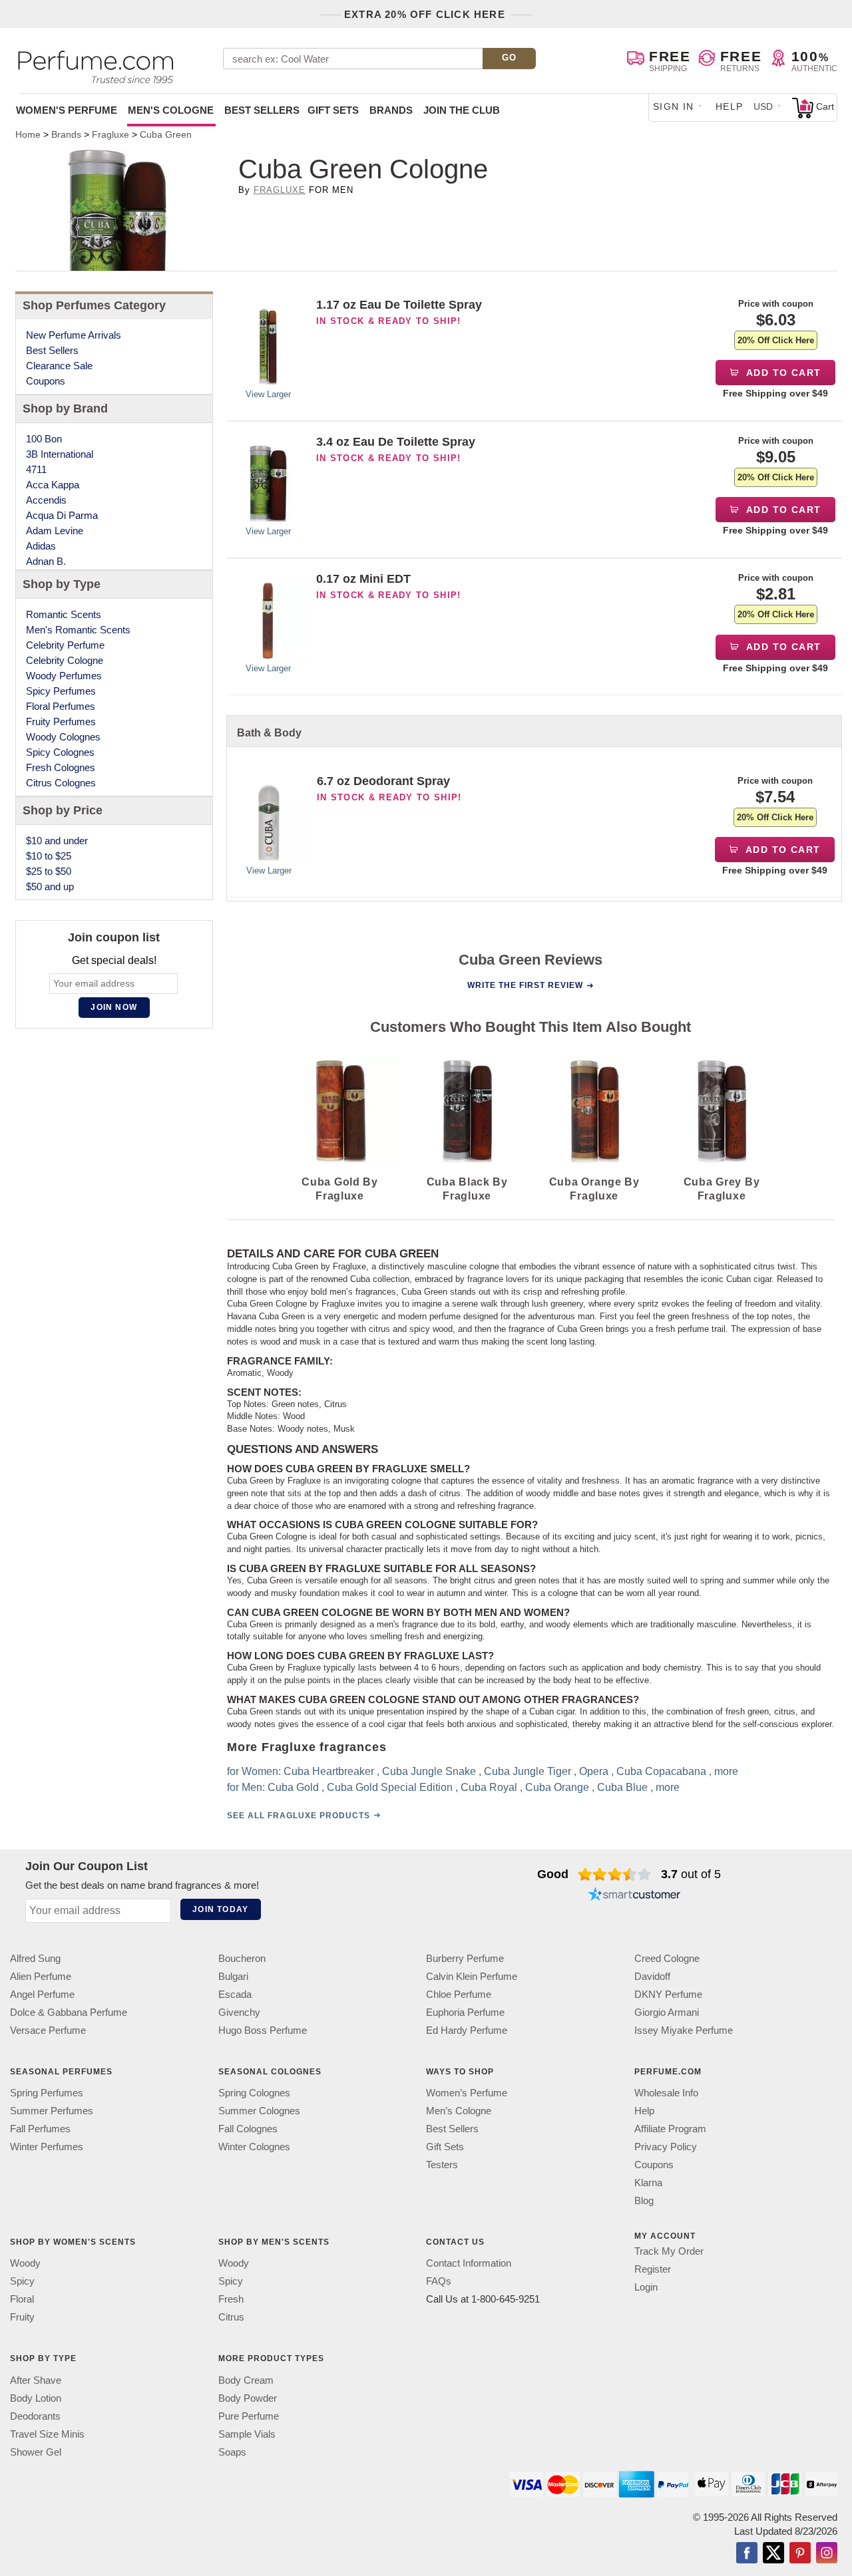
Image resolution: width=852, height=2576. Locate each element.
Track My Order (669, 2252)
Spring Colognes (254, 2093)
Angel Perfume (42, 1994)
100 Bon (44, 439)
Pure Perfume (249, 2416)
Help (730, 106)
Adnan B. (46, 561)
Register (653, 2270)
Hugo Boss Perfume (263, 2030)
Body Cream (246, 2380)
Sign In (674, 106)
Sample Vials (247, 2434)
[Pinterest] (800, 2554)
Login (646, 2288)
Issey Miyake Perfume (684, 2030)
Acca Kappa (53, 485)
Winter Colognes (254, 2147)
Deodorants (35, 2416)
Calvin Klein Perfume (472, 1976)
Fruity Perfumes (61, 722)
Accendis (46, 500)
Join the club (462, 110)
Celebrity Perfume (65, 645)
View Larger (268, 394)
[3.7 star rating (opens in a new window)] (615, 1874)
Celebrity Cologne (65, 660)
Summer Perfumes (52, 2111)
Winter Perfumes (47, 2147)
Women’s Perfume (467, 2093)
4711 (36, 469)
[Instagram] (827, 2554)
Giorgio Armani (667, 2012)
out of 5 (691, 1874)
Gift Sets (333, 110)
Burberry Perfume (465, 1958)
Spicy (22, 2282)
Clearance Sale (59, 366)
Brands (391, 110)
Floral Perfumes (61, 706)
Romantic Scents (64, 614)
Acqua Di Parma (62, 515)
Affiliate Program (670, 2129)
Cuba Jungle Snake (428, 1771)
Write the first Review (525, 985)
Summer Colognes (259, 2111)
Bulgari (233, 1976)
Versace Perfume (48, 2030)
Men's (171, 110)
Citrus (231, 2318)
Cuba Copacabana (661, 1771)
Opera (593, 1771)
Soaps (232, 2452)
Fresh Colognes (61, 767)
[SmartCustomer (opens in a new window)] (634, 1895)
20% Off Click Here (776, 340)
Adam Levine (55, 531)
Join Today (220, 1909)
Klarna (648, 2183)
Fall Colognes (248, 2129)
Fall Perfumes (40, 2129)
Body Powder (248, 2398)
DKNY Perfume (668, 1994)
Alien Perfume (41, 1976)
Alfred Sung (35, 1958)
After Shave (36, 2380)
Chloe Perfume (459, 1994)
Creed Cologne (667, 1958)
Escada (235, 1994)
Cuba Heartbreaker (328, 1771)
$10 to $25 (49, 856)
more (726, 1771)
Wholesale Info (666, 2093)
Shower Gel (36, 2452)
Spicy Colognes (60, 752)
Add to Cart (782, 373)
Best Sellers (262, 110)
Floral (22, 2300)
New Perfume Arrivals (74, 335)
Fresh (231, 2300)
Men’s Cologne (459, 2111)
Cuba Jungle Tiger (527, 1771)
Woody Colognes (63, 737)
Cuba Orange (556, 1787)
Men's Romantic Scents (78, 630)
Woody (25, 2264)
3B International (60, 454)
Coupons (46, 381)
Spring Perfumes (47, 2093)
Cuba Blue (622, 1787)
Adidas (41, 546)
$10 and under (57, 841)
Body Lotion (36, 2398)
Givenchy (239, 2012)
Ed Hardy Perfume (467, 2030)
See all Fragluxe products (298, 1816)
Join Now (114, 1007)
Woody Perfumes (64, 676)
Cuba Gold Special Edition (389, 1787)
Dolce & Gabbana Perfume (69, 2012)
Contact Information (469, 2264)
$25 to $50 (49, 871)
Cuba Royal (488, 1787)
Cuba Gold (293, 1787)
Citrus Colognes (61, 783)
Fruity (22, 2318)
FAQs (439, 2282)
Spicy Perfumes (61, 691)
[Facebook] (747, 2554)
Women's (67, 110)
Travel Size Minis (47, 2434)
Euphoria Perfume (465, 2012)
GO (510, 58)
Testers (442, 2165)
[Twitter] (773, 2554)
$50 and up (50, 886)
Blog (644, 2201)
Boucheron (242, 1958)
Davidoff (652, 1976)
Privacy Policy (666, 2147)
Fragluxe (280, 190)
